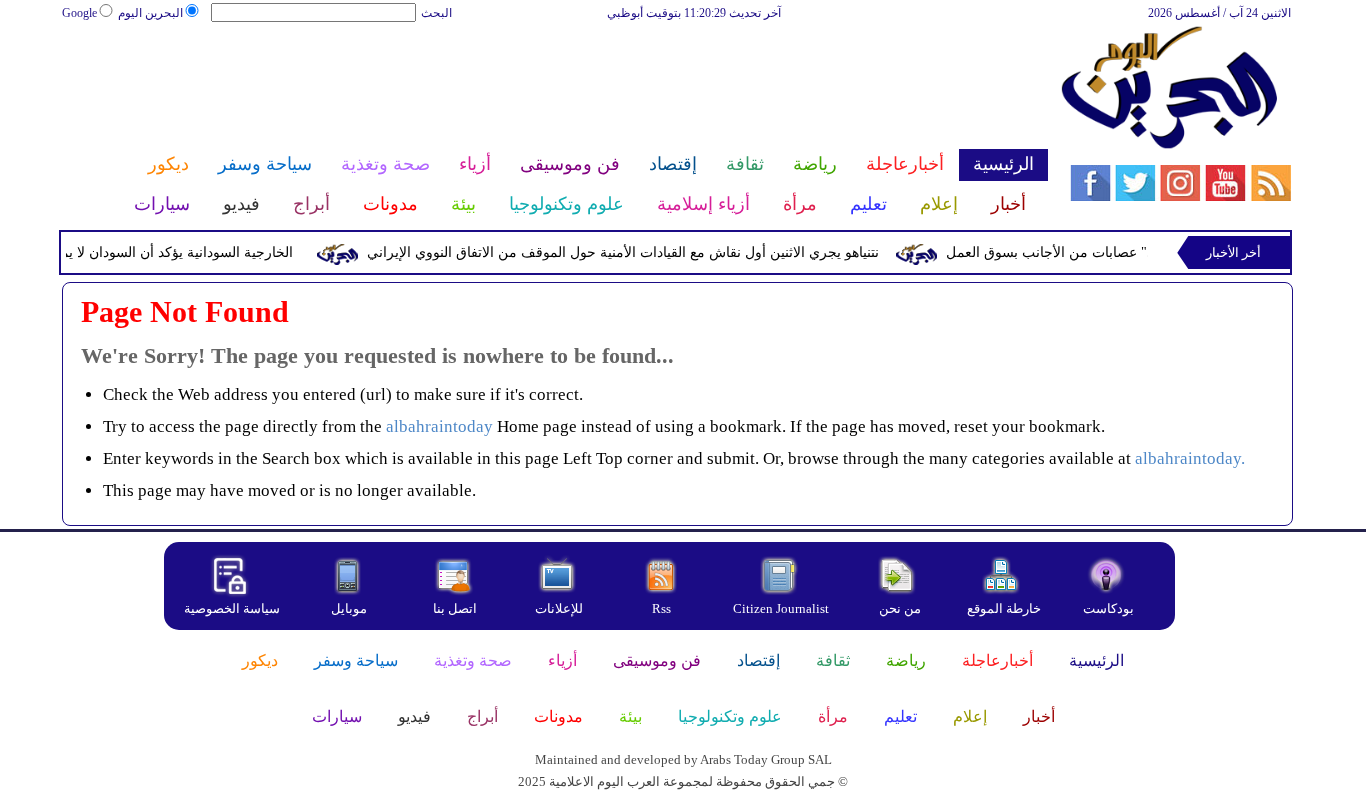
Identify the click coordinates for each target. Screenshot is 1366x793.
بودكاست (1108, 608)
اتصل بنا (455, 608)
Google (79, 13)
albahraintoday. (1190, 458)
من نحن (900, 608)
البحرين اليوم (150, 13)
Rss (663, 608)
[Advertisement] (554, 88)
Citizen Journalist (781, 608)
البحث (436, 13)
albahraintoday (439, 426)
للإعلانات (559, 608)
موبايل (350, 608)
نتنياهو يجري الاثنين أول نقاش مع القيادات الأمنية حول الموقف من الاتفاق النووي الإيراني (630, 252)
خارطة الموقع (1004, 608)
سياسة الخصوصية (232, 608)
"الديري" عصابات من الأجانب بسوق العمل (1075, 252)
